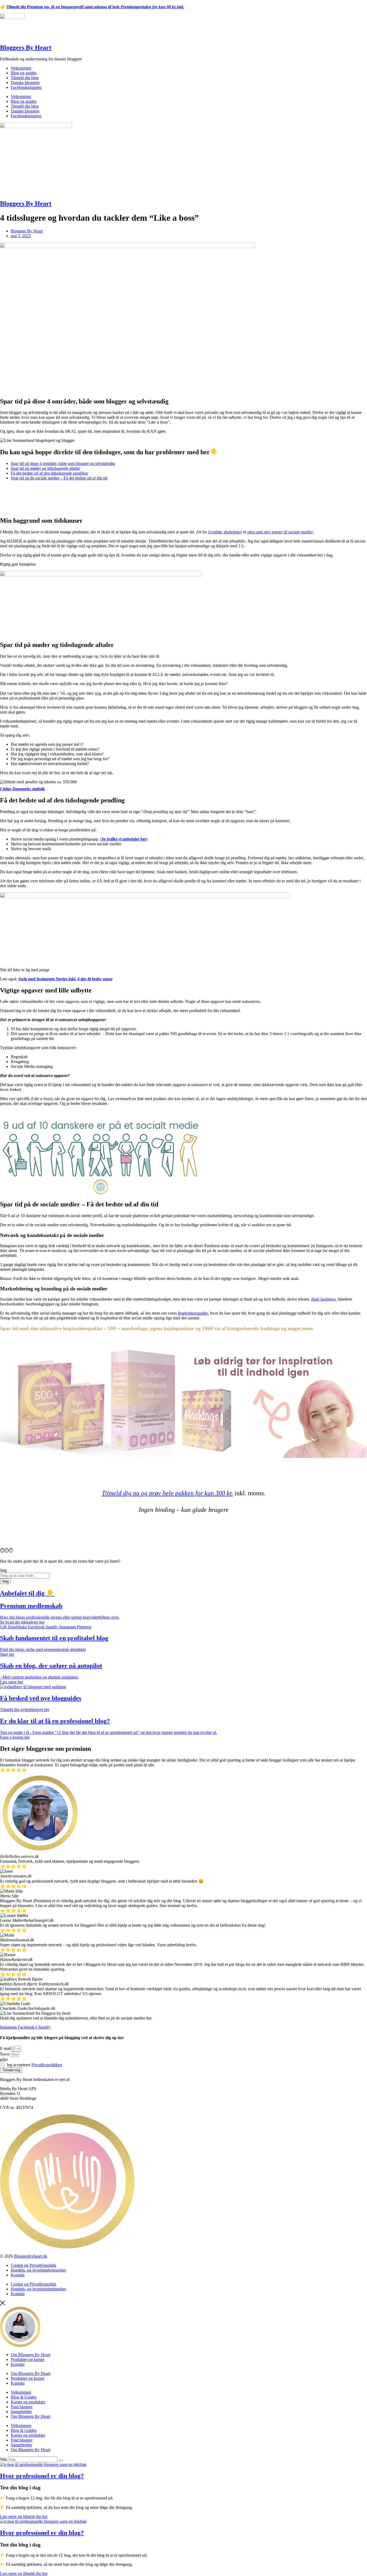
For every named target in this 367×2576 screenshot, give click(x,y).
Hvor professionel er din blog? (42, 2476)
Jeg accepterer (34, 2065)
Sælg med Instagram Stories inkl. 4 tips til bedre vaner (65, 979)
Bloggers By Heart (26, 48)
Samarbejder (21, 2412)
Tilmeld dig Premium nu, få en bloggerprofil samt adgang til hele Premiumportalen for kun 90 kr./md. (95, 7)
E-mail (6, 2048)
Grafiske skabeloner (225, 532)
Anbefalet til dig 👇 (27, 1593)
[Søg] (61, 2461)
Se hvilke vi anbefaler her (124, 839)
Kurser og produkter (28, 2402)
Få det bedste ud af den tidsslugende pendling (49, 473)
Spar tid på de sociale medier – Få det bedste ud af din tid (59, 478)
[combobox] (25, 1576)
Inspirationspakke (193, 1313)
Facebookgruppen (26, 87)
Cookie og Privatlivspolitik (33, 2265)
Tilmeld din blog (25, 78)
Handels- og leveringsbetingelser (38, 2270)
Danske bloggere (25, 83)
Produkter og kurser (28, 2359)
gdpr (4, 2059)
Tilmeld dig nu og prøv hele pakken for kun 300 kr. (167, 1493)
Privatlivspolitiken (47, 2065)
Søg (3, 2459)
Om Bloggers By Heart (30, 2355)
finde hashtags (323, 1299)
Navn (5, 2054)
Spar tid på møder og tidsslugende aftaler (45, 468)
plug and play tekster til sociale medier (280, 532)
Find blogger (22, 2407)
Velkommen (21, 68)
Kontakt (18, 2275)
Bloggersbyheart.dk (31, 2256)
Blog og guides (24, 73)
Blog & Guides (24, 2397)
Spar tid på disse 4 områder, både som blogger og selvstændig (63, 463)
